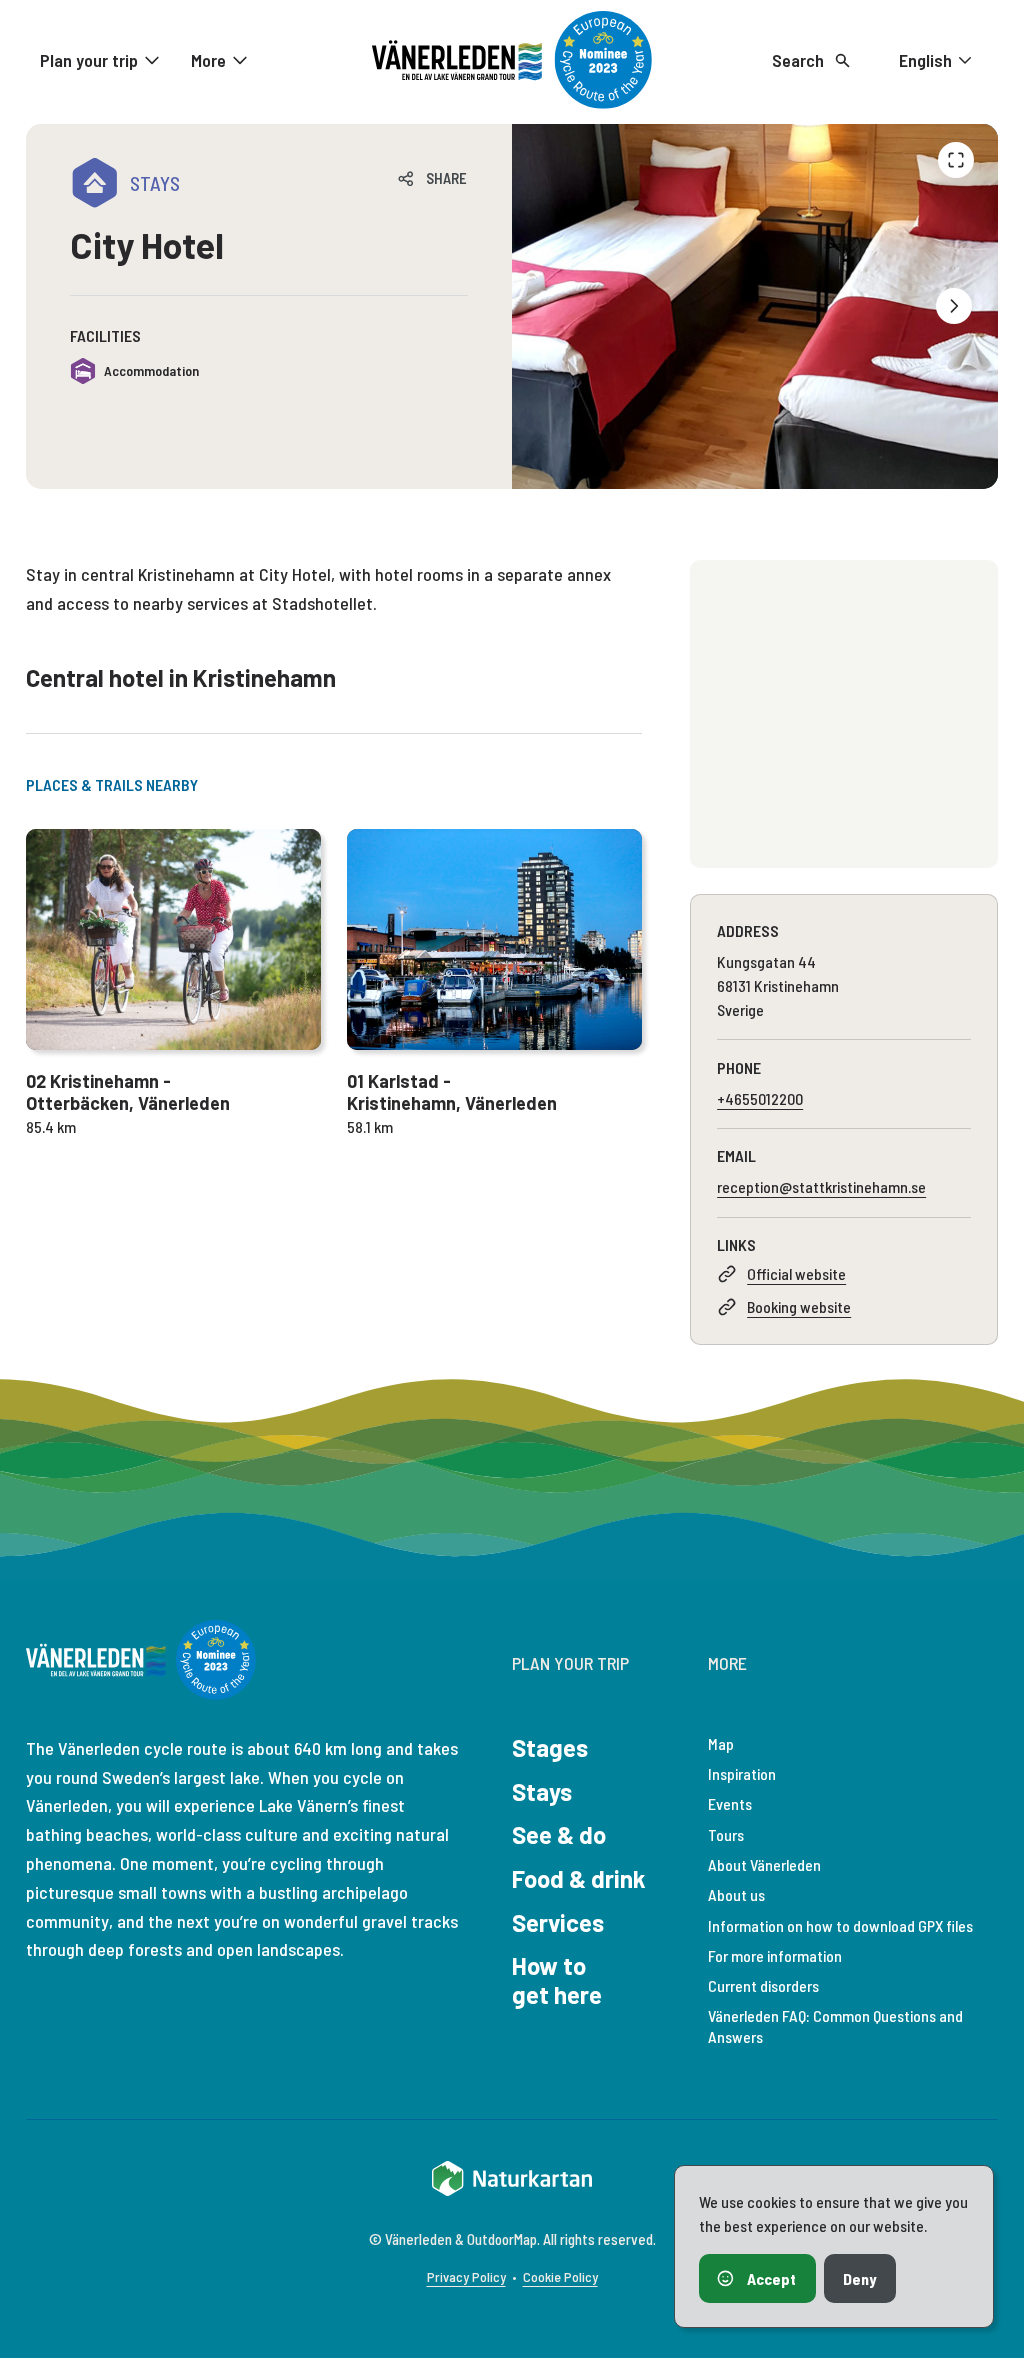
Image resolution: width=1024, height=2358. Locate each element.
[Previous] (956, 160)
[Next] (954, 306)
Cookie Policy (560, 2276)
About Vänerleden (764, 1864)
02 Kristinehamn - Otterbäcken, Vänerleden (128, 1092)
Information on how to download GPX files (840, 1925)
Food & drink (579, 1878)
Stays (542, 1791)
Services (558, 1922)
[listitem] (755, 306)
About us (736, 1894)
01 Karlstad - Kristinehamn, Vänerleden (452, 1092)
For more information (775, 1955)
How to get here (557, 1980)
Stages (550, 1747)
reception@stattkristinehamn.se (821, 1186)
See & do (559, 1834)
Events (730, 1803)
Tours (726, 1834)
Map (721, 1743)
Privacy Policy (466, 2276)
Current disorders (763, 1985)
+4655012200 (760, 1098)
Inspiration (742, 1773)
